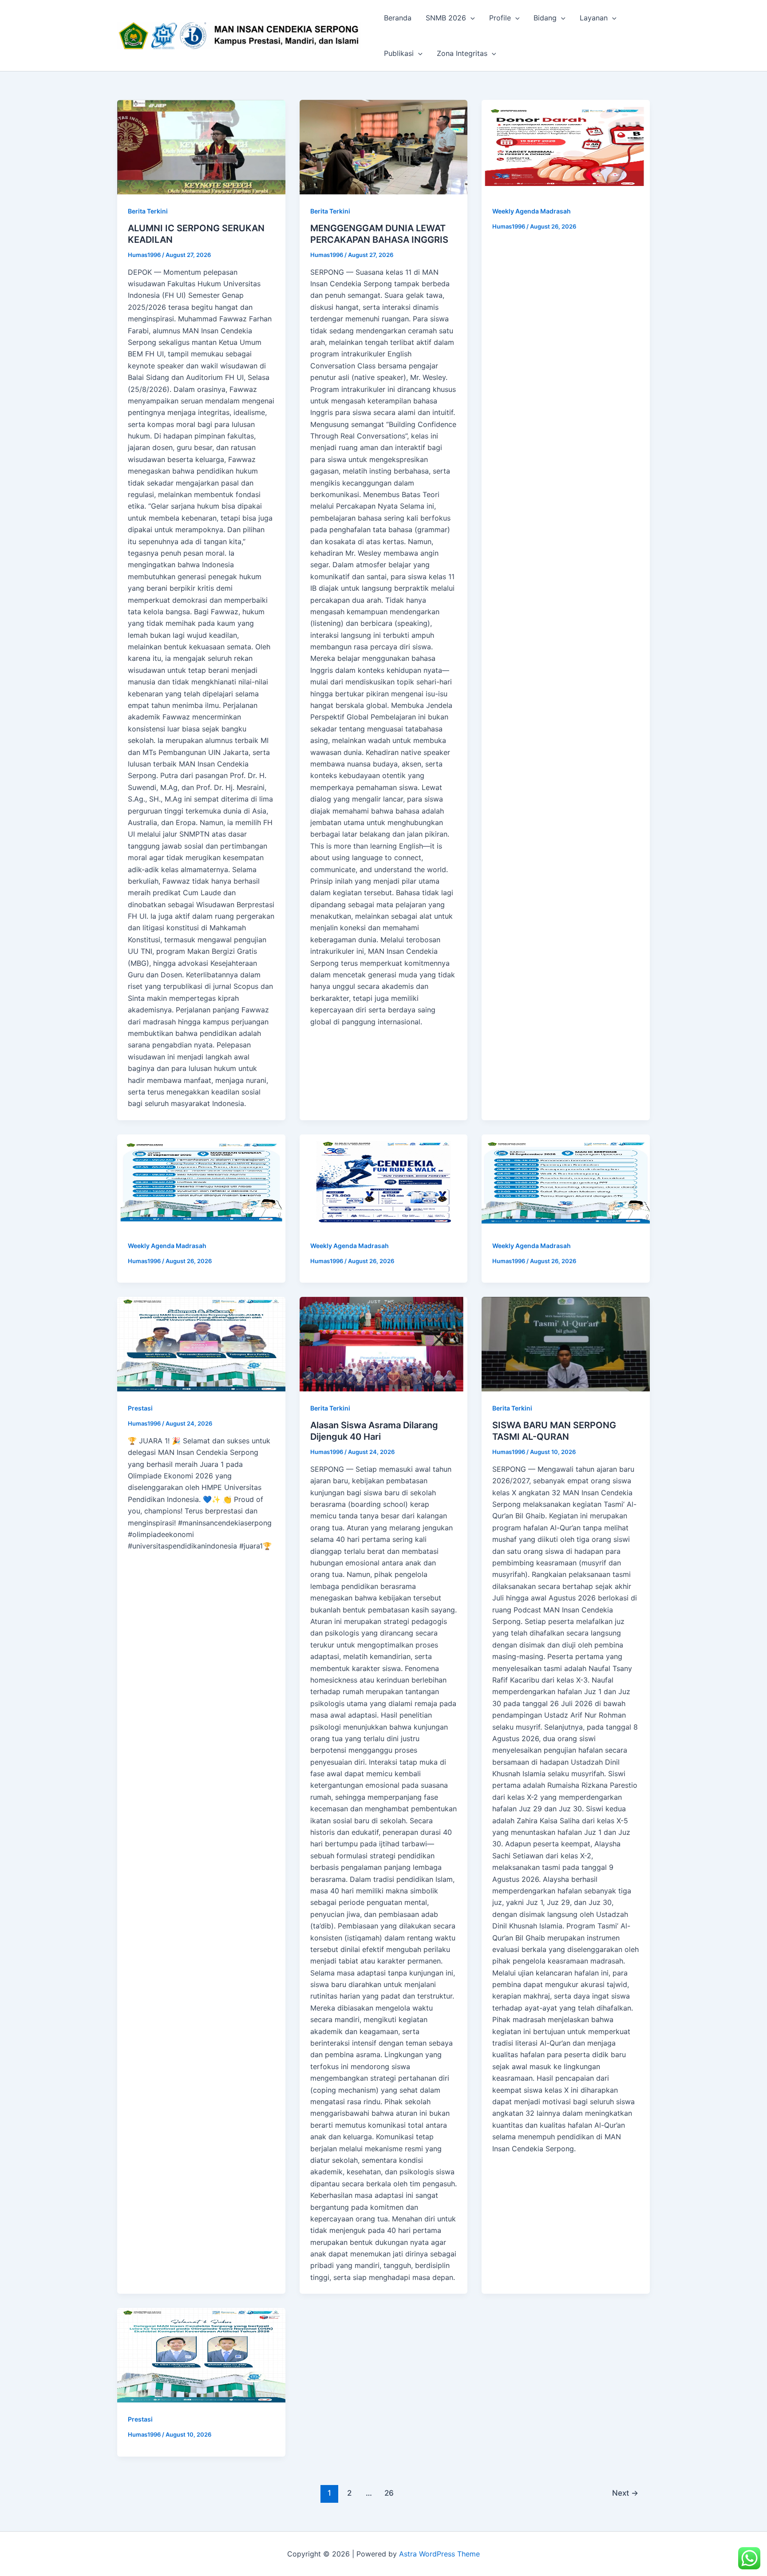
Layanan (594, 18)
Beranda (398, 18)
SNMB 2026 (446, 18)
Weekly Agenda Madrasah (532, 211)
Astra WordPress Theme (439, 2554)
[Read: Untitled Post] (566, 147)
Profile (500, 18)
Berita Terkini (148, 211)
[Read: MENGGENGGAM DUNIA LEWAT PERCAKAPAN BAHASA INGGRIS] (384, 147)
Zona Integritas (462, 53)
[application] (470, 18)
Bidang (545, 18)
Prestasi (140, 1408)
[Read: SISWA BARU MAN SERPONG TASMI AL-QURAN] (566, 1344)
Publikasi (399, 53)
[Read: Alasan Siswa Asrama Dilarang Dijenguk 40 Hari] (384, 1344)
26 (389, 2493)
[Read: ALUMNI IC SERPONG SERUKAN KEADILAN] (201, 147)
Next (625, 2493)
